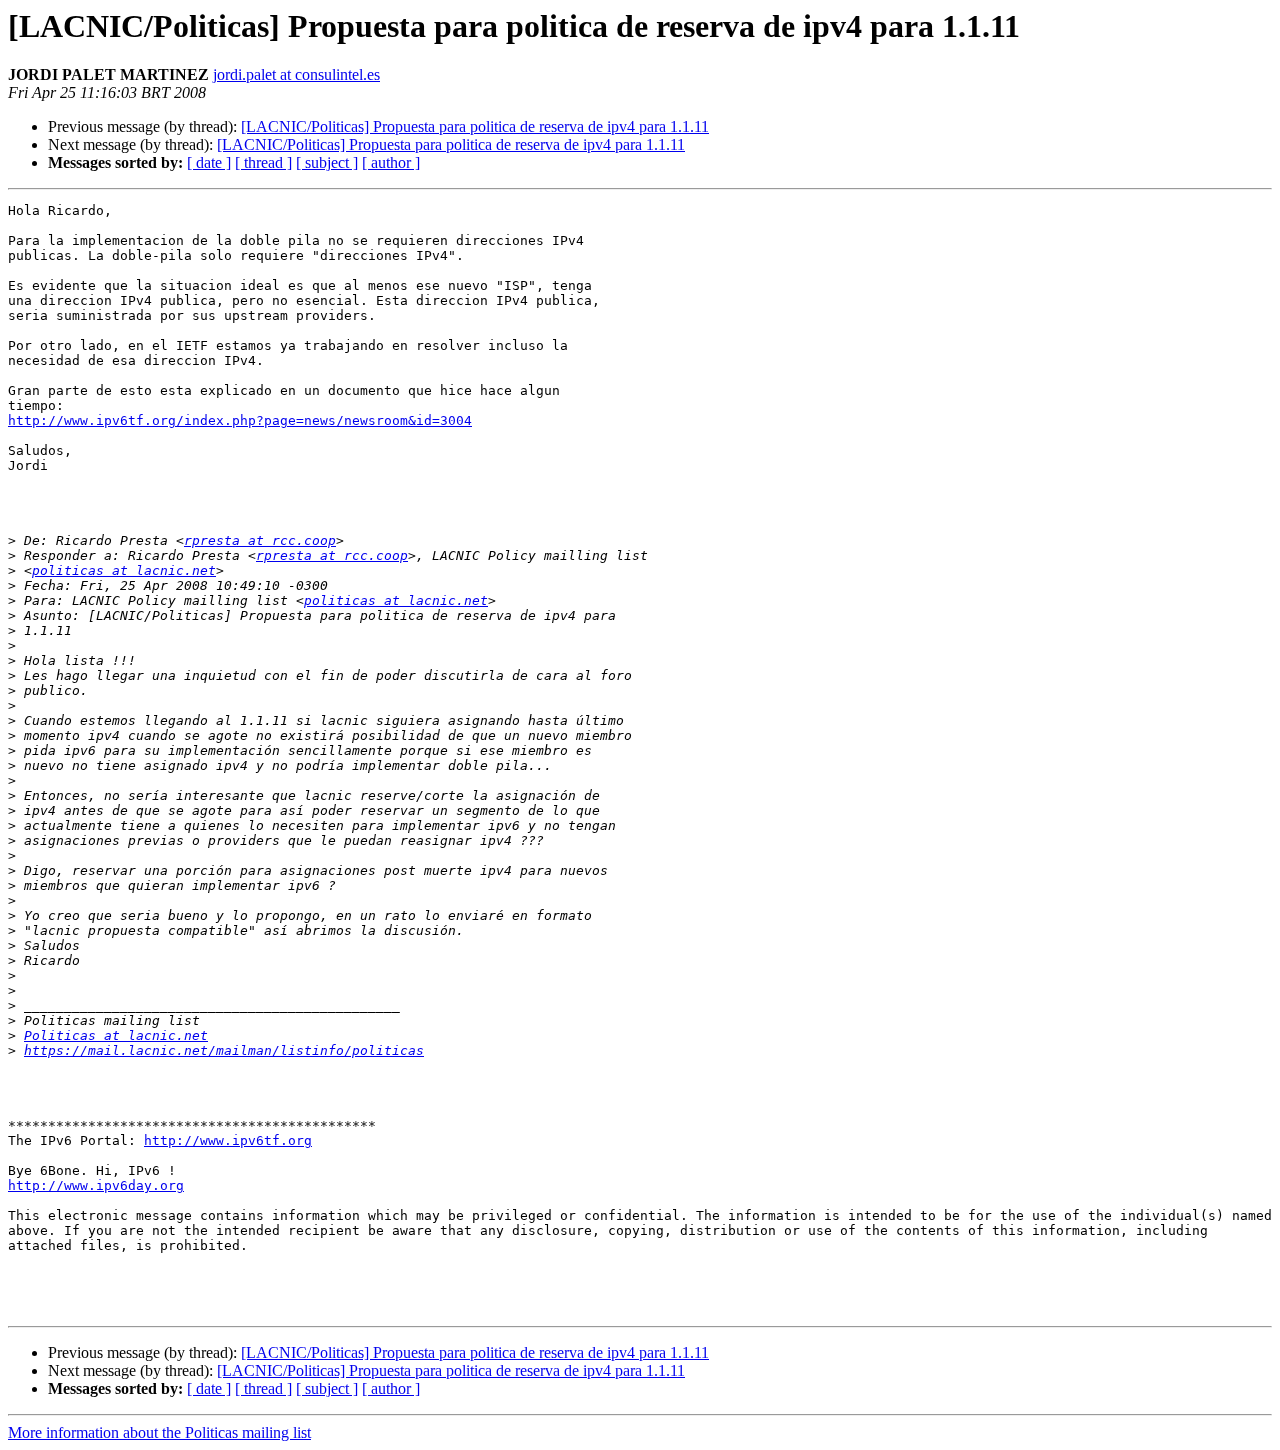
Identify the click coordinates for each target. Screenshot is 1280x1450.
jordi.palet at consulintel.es (296, 74)
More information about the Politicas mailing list (159, 1432)
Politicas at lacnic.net (116, 1035)
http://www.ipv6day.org (96, 1185)
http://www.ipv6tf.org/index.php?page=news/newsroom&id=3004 (240, 420)
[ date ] (209, 162)
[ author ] (391, 162)
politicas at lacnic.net (124, 570)
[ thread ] (263, 162)
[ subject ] (327, 162)
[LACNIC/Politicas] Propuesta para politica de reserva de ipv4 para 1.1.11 (475, 126)
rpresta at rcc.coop (260, 540)
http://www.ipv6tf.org (228, 1140)
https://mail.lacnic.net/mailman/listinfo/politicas (224, 1050)
